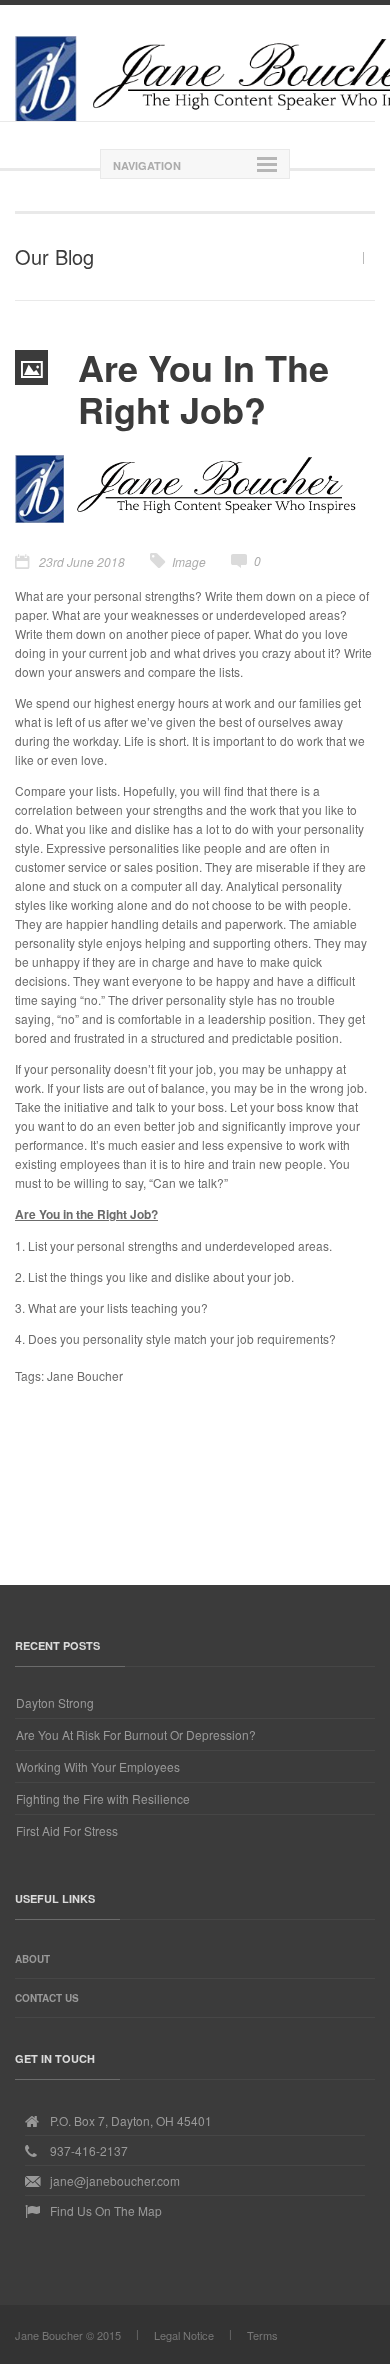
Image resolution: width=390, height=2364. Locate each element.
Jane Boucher (85, 1375)
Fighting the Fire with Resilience (103, 1798)
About (32, 1959)
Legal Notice (184, 2335)
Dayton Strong (55, 1702)
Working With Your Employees (98, 1766)
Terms (262, 2335)
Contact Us (47, 1998)
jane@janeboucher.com (115, 2180)
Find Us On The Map (106, 2210)
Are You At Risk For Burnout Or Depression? (136, 1734)
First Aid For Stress (67, 1830)
